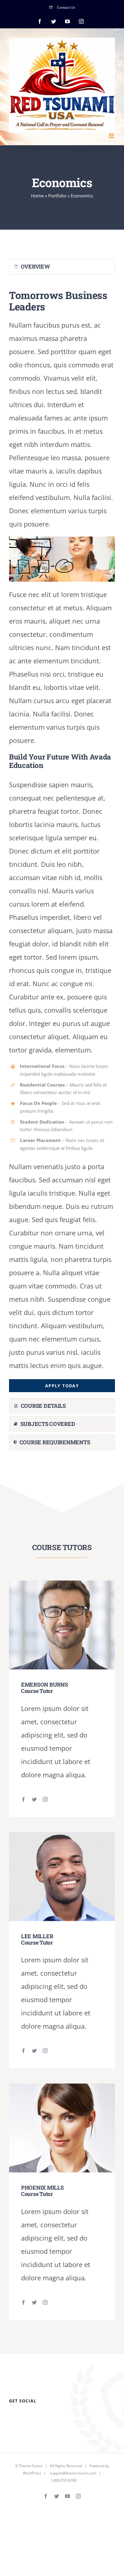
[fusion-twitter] (34, 1799)
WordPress (32, 2473)
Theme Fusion (31, 2466)
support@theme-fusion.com (73, 2473)
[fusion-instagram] (45, 1799)
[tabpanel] (62, 838)
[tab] (62, 267)
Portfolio (57, 196)
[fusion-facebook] (23, 1799)
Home (37, 196)
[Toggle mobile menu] (112, 136)
